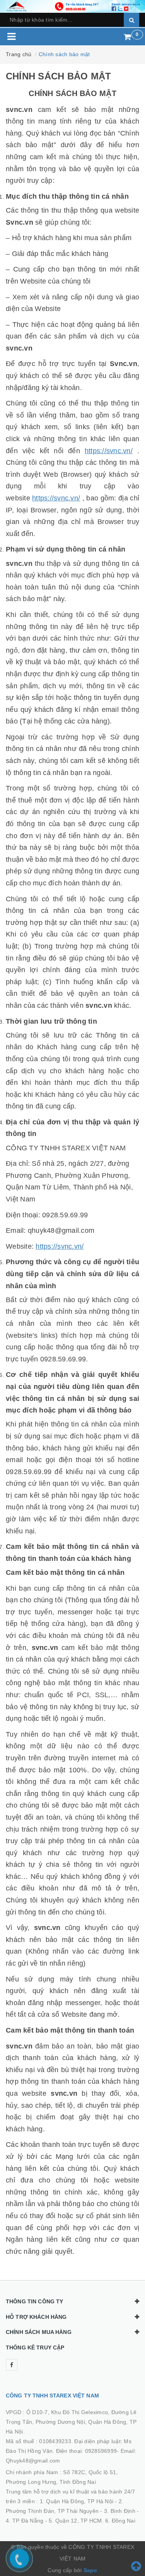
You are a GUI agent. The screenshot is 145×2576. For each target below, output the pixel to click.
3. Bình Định (120, 2511)
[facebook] (12, 2365)
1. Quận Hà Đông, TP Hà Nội (77, 2501)
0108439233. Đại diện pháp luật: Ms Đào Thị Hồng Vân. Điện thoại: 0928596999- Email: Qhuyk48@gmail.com (71, 2451)
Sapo (90, 2570)
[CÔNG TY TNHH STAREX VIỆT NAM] (72, 6)
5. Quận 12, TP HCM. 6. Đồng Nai (92, 2521)
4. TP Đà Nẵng (25, 2521)
